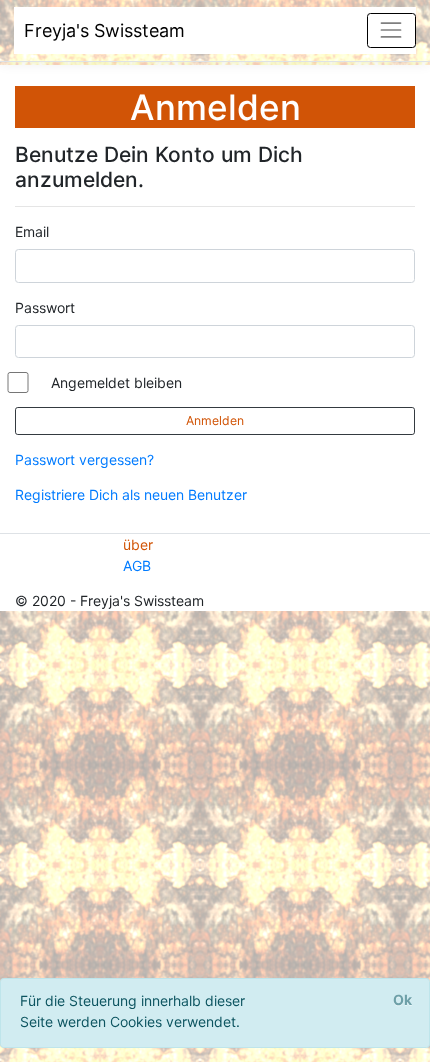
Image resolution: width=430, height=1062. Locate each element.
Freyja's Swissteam (104, 30)
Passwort (45, 307)
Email (32, 231)
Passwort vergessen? (84, 459)
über (138, 544)
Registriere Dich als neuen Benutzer (131, 494)
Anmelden (215, 420)
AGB (137, 565)
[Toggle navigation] (391, 30)
